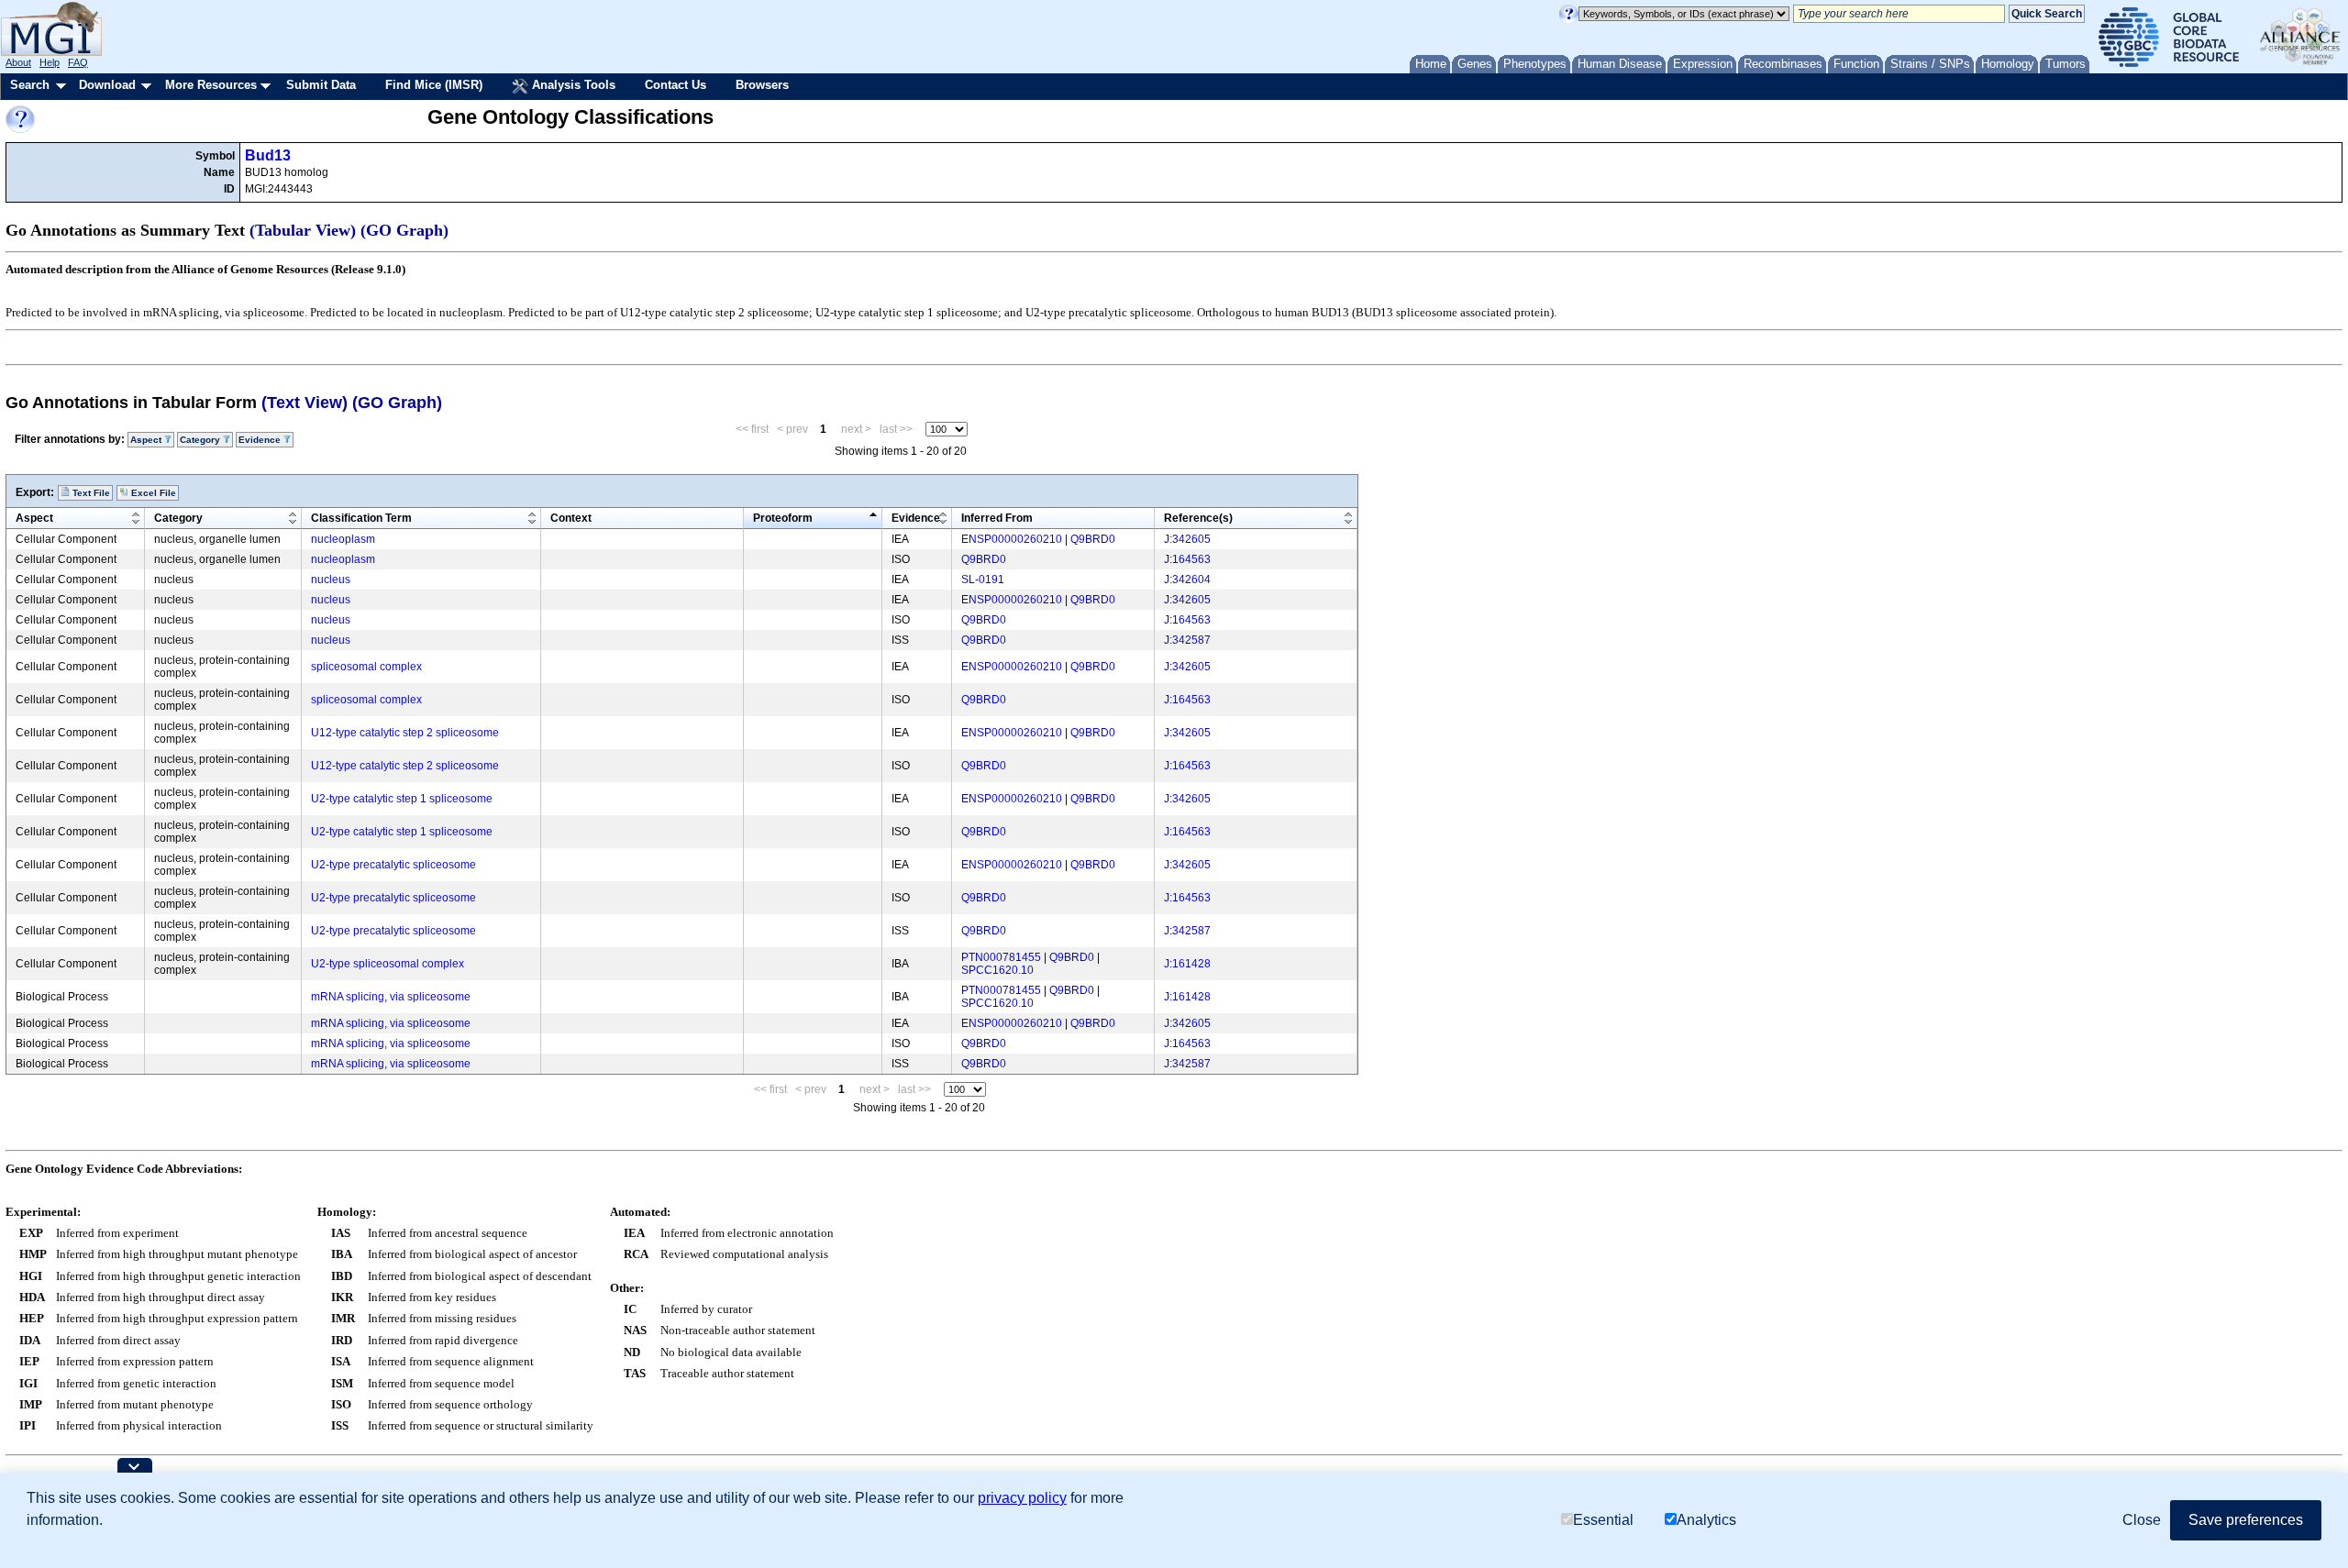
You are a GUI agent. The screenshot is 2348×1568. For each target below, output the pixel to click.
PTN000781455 (1001, 957)
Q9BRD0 (1093, 539)
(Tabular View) (303, 230)
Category (178, 518)
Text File (90, 493)
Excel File (152, 493)
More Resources (211, 85)
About (18, 62)
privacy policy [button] (1022, 1498)
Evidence (916, 518)
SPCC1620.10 (997, 970)
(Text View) (305, 403)
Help (50, 62)
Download (107, 85)
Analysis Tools (572, 85)
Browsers (762, 85)
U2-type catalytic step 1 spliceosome (402, 799)
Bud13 (268, 155)
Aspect (34, 518)
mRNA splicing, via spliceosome (391, 997)
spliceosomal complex (366, 667)
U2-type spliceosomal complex (388, 964)
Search (30, 85)
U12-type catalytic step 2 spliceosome (405, 733)
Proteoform (783, 518)
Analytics (1706, 1520)
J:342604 (1187, 580)
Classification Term (361, 518)
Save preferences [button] (2246, 1520)
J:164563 (1187, 559)
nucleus (331, 580)
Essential (1603, 1520)
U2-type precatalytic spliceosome (393, 865)
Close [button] (2142, 1520)
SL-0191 (983, 580)
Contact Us (676, 85)
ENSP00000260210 (1012, 539)
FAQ (78, 62)
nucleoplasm (343, 539)
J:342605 (1187, 539)
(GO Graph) (404, 230)
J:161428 (1187, 964)
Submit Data (321, 85)
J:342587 (1187, 640)
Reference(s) (1198, 518)
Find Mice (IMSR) (434, 85)
